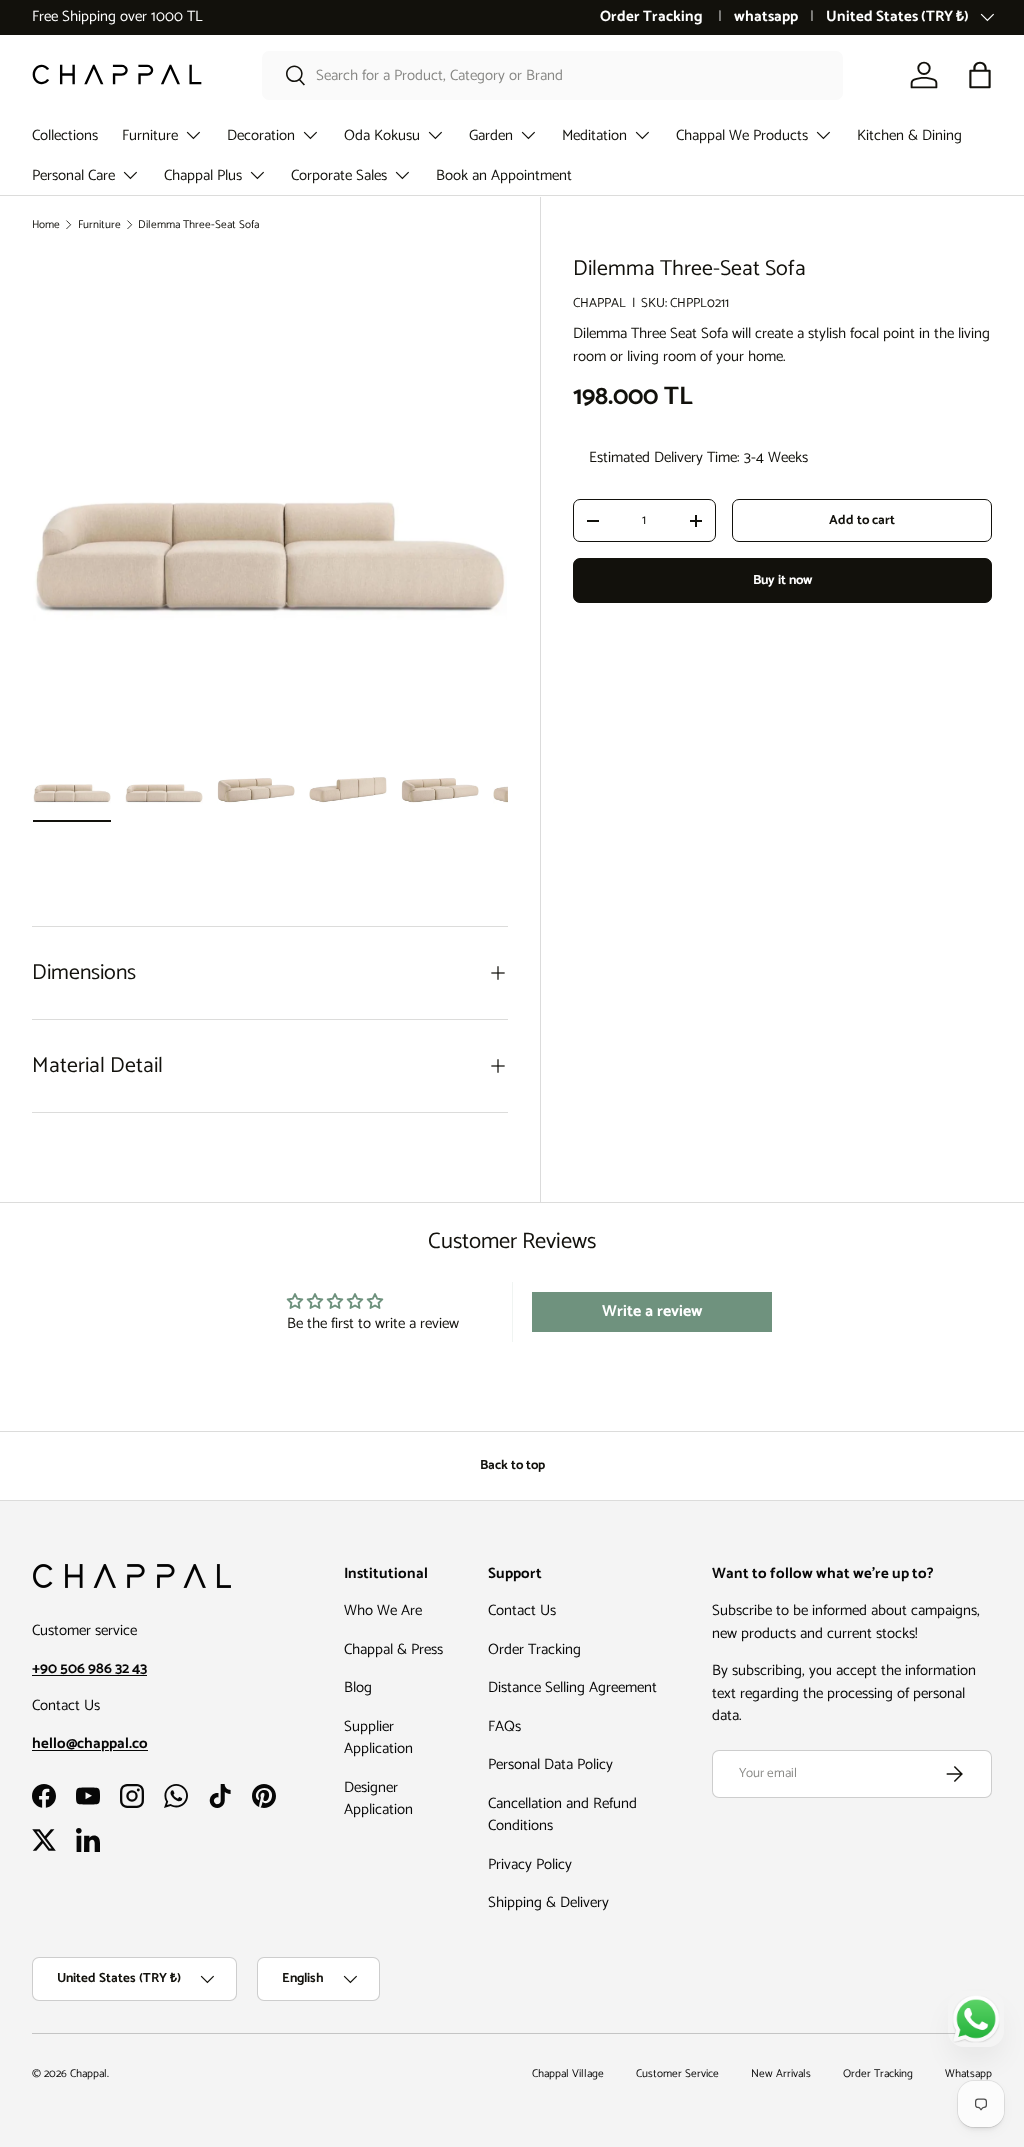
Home (46, 225)
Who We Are (383, 1610)
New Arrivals (781, 2074)
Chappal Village (568, 2074)
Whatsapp (968, 2074)
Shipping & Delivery (548, 1902)
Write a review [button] (652, 1311)
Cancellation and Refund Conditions (562, 1815)
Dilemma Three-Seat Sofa (198, 225)
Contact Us (522, 1610)
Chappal (88, 2074)
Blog (358, 1687)
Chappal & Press (393, 1649)
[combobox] (552, 75)
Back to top (512, 1465)
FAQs (504, 1726)
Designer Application (378, 1799)
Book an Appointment (504, 175)
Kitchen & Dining (909, 135)
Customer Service (677, 2074)
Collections (65, 135)
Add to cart (862, 520)
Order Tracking (653, 17)
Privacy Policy (530, 1864)
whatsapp (766, 17)
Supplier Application (378, 1738)
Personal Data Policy (550, 1764)
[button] (980, 75)
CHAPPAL (599, 303)
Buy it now (782, 580)
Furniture (99, 225)
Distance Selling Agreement (572, 1687)
